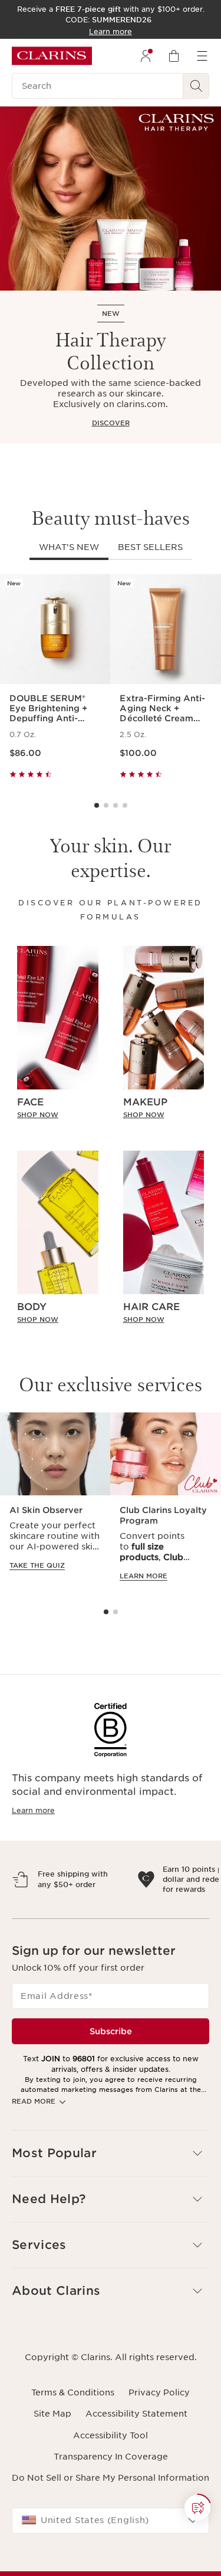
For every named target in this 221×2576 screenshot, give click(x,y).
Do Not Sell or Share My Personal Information (111, 2529)
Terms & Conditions (73, 2444)
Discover (111, 423)
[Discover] (111, 199)
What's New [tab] (69, 547)
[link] (58, 1115)
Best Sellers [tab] (150, 547)
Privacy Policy (159, 2444)
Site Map (52, 2465)
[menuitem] (146, 56)
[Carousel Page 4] (125, 805)
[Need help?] (197, 2508)
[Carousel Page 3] (116, 805)
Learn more (33, 1810)
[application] (55, 1503)
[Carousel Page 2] (106, 805)
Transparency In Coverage (111, 2508)
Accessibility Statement (136, 2465)
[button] (197, 2508)
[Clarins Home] (52, 56)
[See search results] (196, 86)
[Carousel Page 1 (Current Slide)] (97, 805)
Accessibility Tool (111, 2487)
